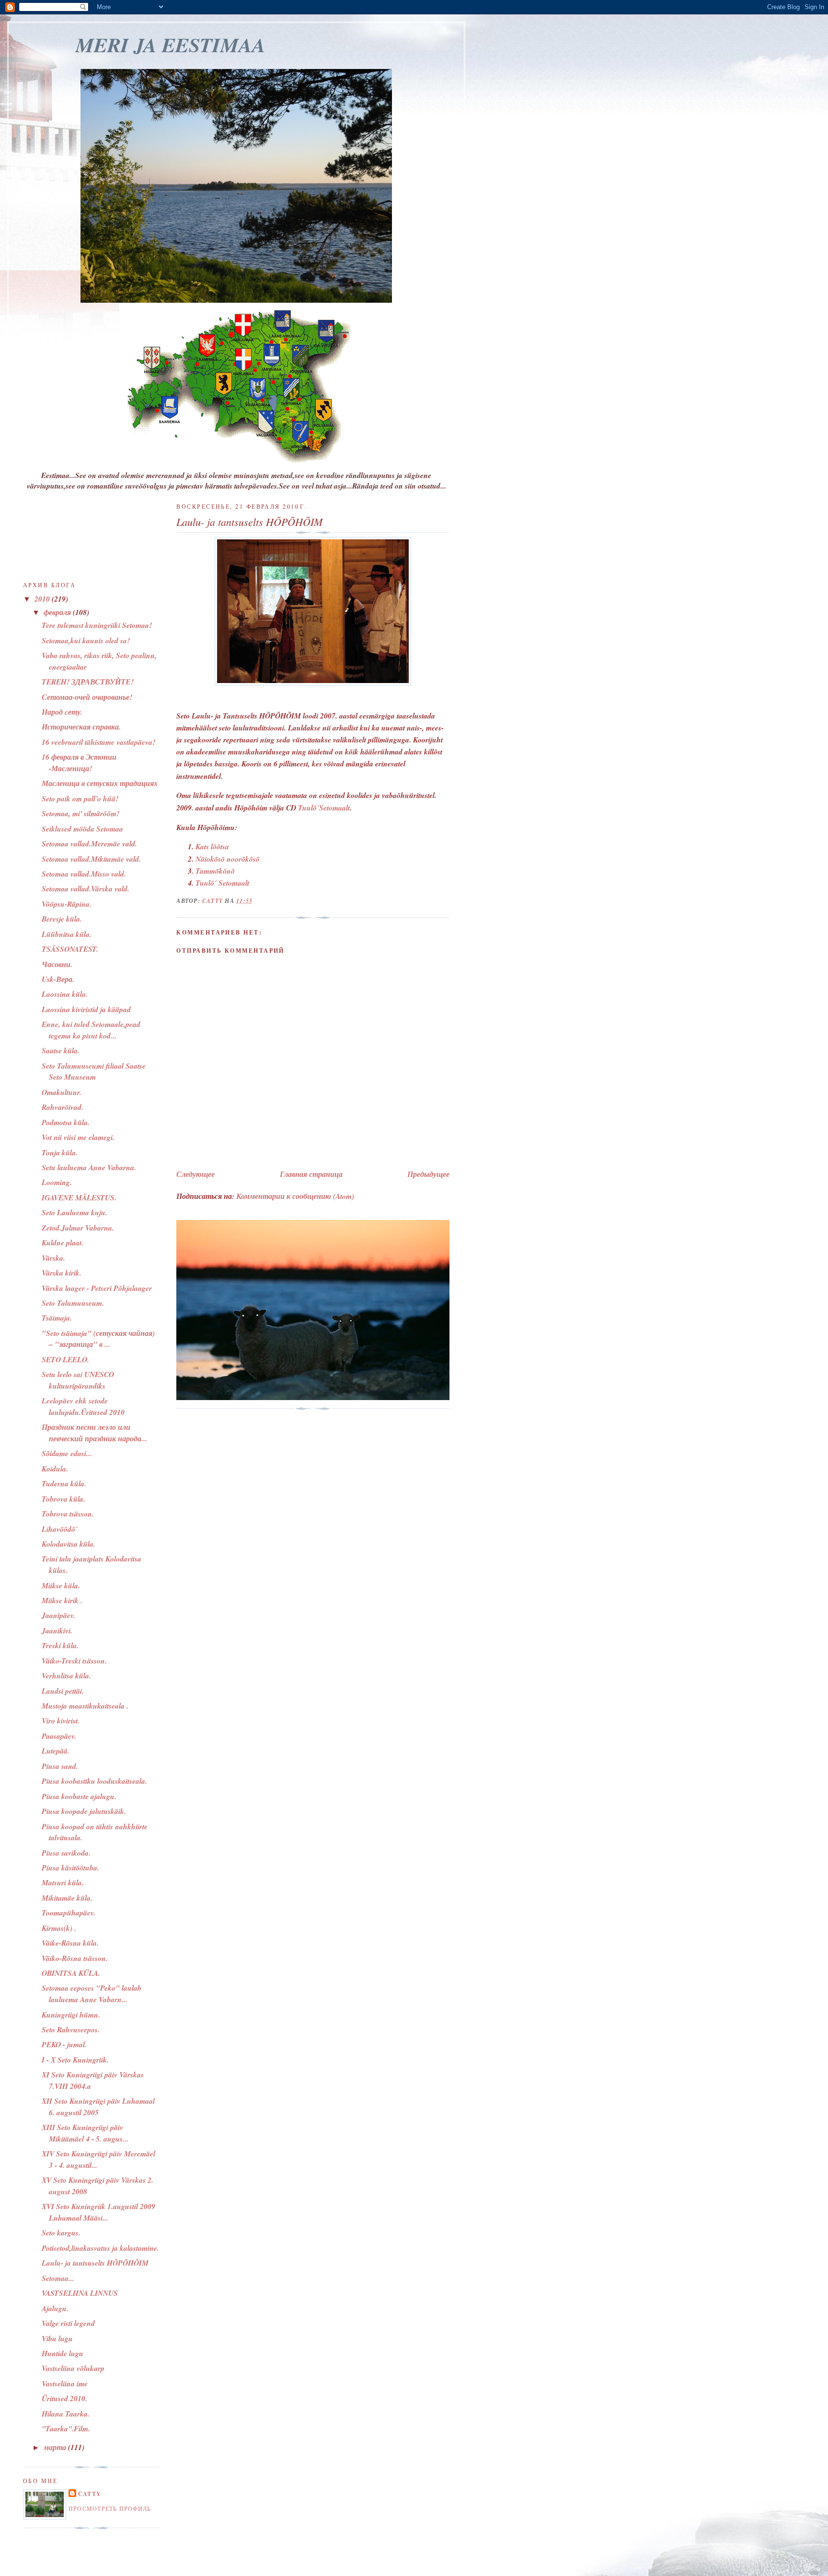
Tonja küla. (60, 1152)
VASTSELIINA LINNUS (80, 2293)
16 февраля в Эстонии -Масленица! (79, 763)
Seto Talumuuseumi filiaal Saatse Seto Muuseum (94, 1071)
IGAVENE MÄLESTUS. (79, 1197)
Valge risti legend (68, 2323)
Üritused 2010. (64, 2398)
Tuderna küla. (64, 1483)
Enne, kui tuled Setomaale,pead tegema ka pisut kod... (91, 1030)
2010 (43, 599)
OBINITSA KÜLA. (71, 1973)
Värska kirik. (62, 1273)
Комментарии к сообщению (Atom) (295, 1196)
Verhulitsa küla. (66, 1676)
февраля (58, 612)
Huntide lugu (63, 2353)
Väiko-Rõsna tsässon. (75, 1958)
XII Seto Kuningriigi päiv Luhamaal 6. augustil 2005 (98, 2107)
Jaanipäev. (58, 1615)
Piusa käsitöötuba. (70, 1868)
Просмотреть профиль (110, 2508)
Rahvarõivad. (63, 1107)
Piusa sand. (60, 1766)
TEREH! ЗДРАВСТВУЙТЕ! (88, 682)
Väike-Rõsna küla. (70, 1943)
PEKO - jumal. (64, 2044)
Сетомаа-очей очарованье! (87, 697)
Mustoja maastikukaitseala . (85, 1706)
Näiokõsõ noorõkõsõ (228, 859)
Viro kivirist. (61, 1721)
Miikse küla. (61, 1585)
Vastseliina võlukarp (73, 2368)
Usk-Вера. (58, 979)
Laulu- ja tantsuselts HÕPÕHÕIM (95, 2263)
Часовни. (57, 964)
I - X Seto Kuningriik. (75, 2060)
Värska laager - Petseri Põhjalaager (97, 1288)
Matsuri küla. (63, 1882)
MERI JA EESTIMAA (171, 45)
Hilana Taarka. (66, 2414)
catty (90, 2494)
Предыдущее (428, 1174)
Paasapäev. (59, 1736)
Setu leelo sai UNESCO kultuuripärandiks (78, 1380)
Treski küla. (60, 1645)
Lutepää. (56, 1751)
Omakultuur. (62, 1092)
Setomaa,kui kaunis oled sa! (86, 640)
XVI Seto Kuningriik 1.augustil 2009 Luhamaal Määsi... (98, 2212)
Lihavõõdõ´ (60, 1529)
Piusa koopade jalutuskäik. (84, 1811)
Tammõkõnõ (215, 871)
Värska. (53, 1258)
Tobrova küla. (63, 1499)
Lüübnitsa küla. (67, 934)
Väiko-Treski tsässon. (74, 1661)
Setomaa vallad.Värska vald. (86, 889)
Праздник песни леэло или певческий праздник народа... (94, 1433)
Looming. (57, 1182)
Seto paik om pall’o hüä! (80, 798)
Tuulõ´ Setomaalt (222, 883)
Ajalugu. (55, 2308)
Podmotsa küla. (66, 1122)
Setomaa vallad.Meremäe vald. (89, 843)
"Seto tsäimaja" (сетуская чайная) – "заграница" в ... (98, 1339)
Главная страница (311, 1174)
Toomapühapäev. (69, 1913)
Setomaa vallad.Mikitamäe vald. (91, 859)
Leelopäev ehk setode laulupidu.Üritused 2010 (83, 1406)
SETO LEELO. (65, 1359)
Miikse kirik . (62, 1600)
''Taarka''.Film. (66, 2428)
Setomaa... (58, 2278)
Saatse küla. (61, 1050)
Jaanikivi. (57, 1630)
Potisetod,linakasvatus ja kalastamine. (100, 2248)
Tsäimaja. (57, 1318)
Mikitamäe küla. (67, 1898)
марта (56, 2447)
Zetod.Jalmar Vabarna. (78, 1228)
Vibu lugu (57, 2338)
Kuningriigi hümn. (71, 2015)
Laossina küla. (65, 994)
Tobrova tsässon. (68, 1514)
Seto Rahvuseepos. (71, 2029)
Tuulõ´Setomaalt (324, 808)
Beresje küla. (62, 919)
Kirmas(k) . (59, 1928)
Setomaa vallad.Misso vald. (84, 874)
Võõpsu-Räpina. (67, 904)
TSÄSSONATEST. (70, 949)
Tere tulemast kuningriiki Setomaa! (97, 625)
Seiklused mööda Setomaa (82, 829)
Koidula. (55, 1469)
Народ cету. (62, 712)
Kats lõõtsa (212, 846)
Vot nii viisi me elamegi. (78, 1137)
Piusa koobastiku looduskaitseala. (94, 1781)
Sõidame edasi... (67, 1453)
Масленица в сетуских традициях (100, 783)
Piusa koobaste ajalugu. (79, 1796)
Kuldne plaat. (63, 1242)
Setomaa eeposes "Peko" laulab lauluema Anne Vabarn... (92, 1994)
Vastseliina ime (65, 2383)
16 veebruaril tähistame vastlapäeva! (98, 742)
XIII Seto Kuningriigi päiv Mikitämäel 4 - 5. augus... (85, 2133)
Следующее (195, 1174)
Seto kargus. (61, 2233)
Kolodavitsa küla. (69, 1544)
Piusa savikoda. (66, 1853)
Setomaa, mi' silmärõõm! (80, 813)
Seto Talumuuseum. (73, 1303)
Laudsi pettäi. (63, 1691)
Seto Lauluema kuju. (75, 1212)
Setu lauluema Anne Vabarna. (89, 1167)
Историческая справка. (81, 727)
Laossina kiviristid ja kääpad (86, 1009)
